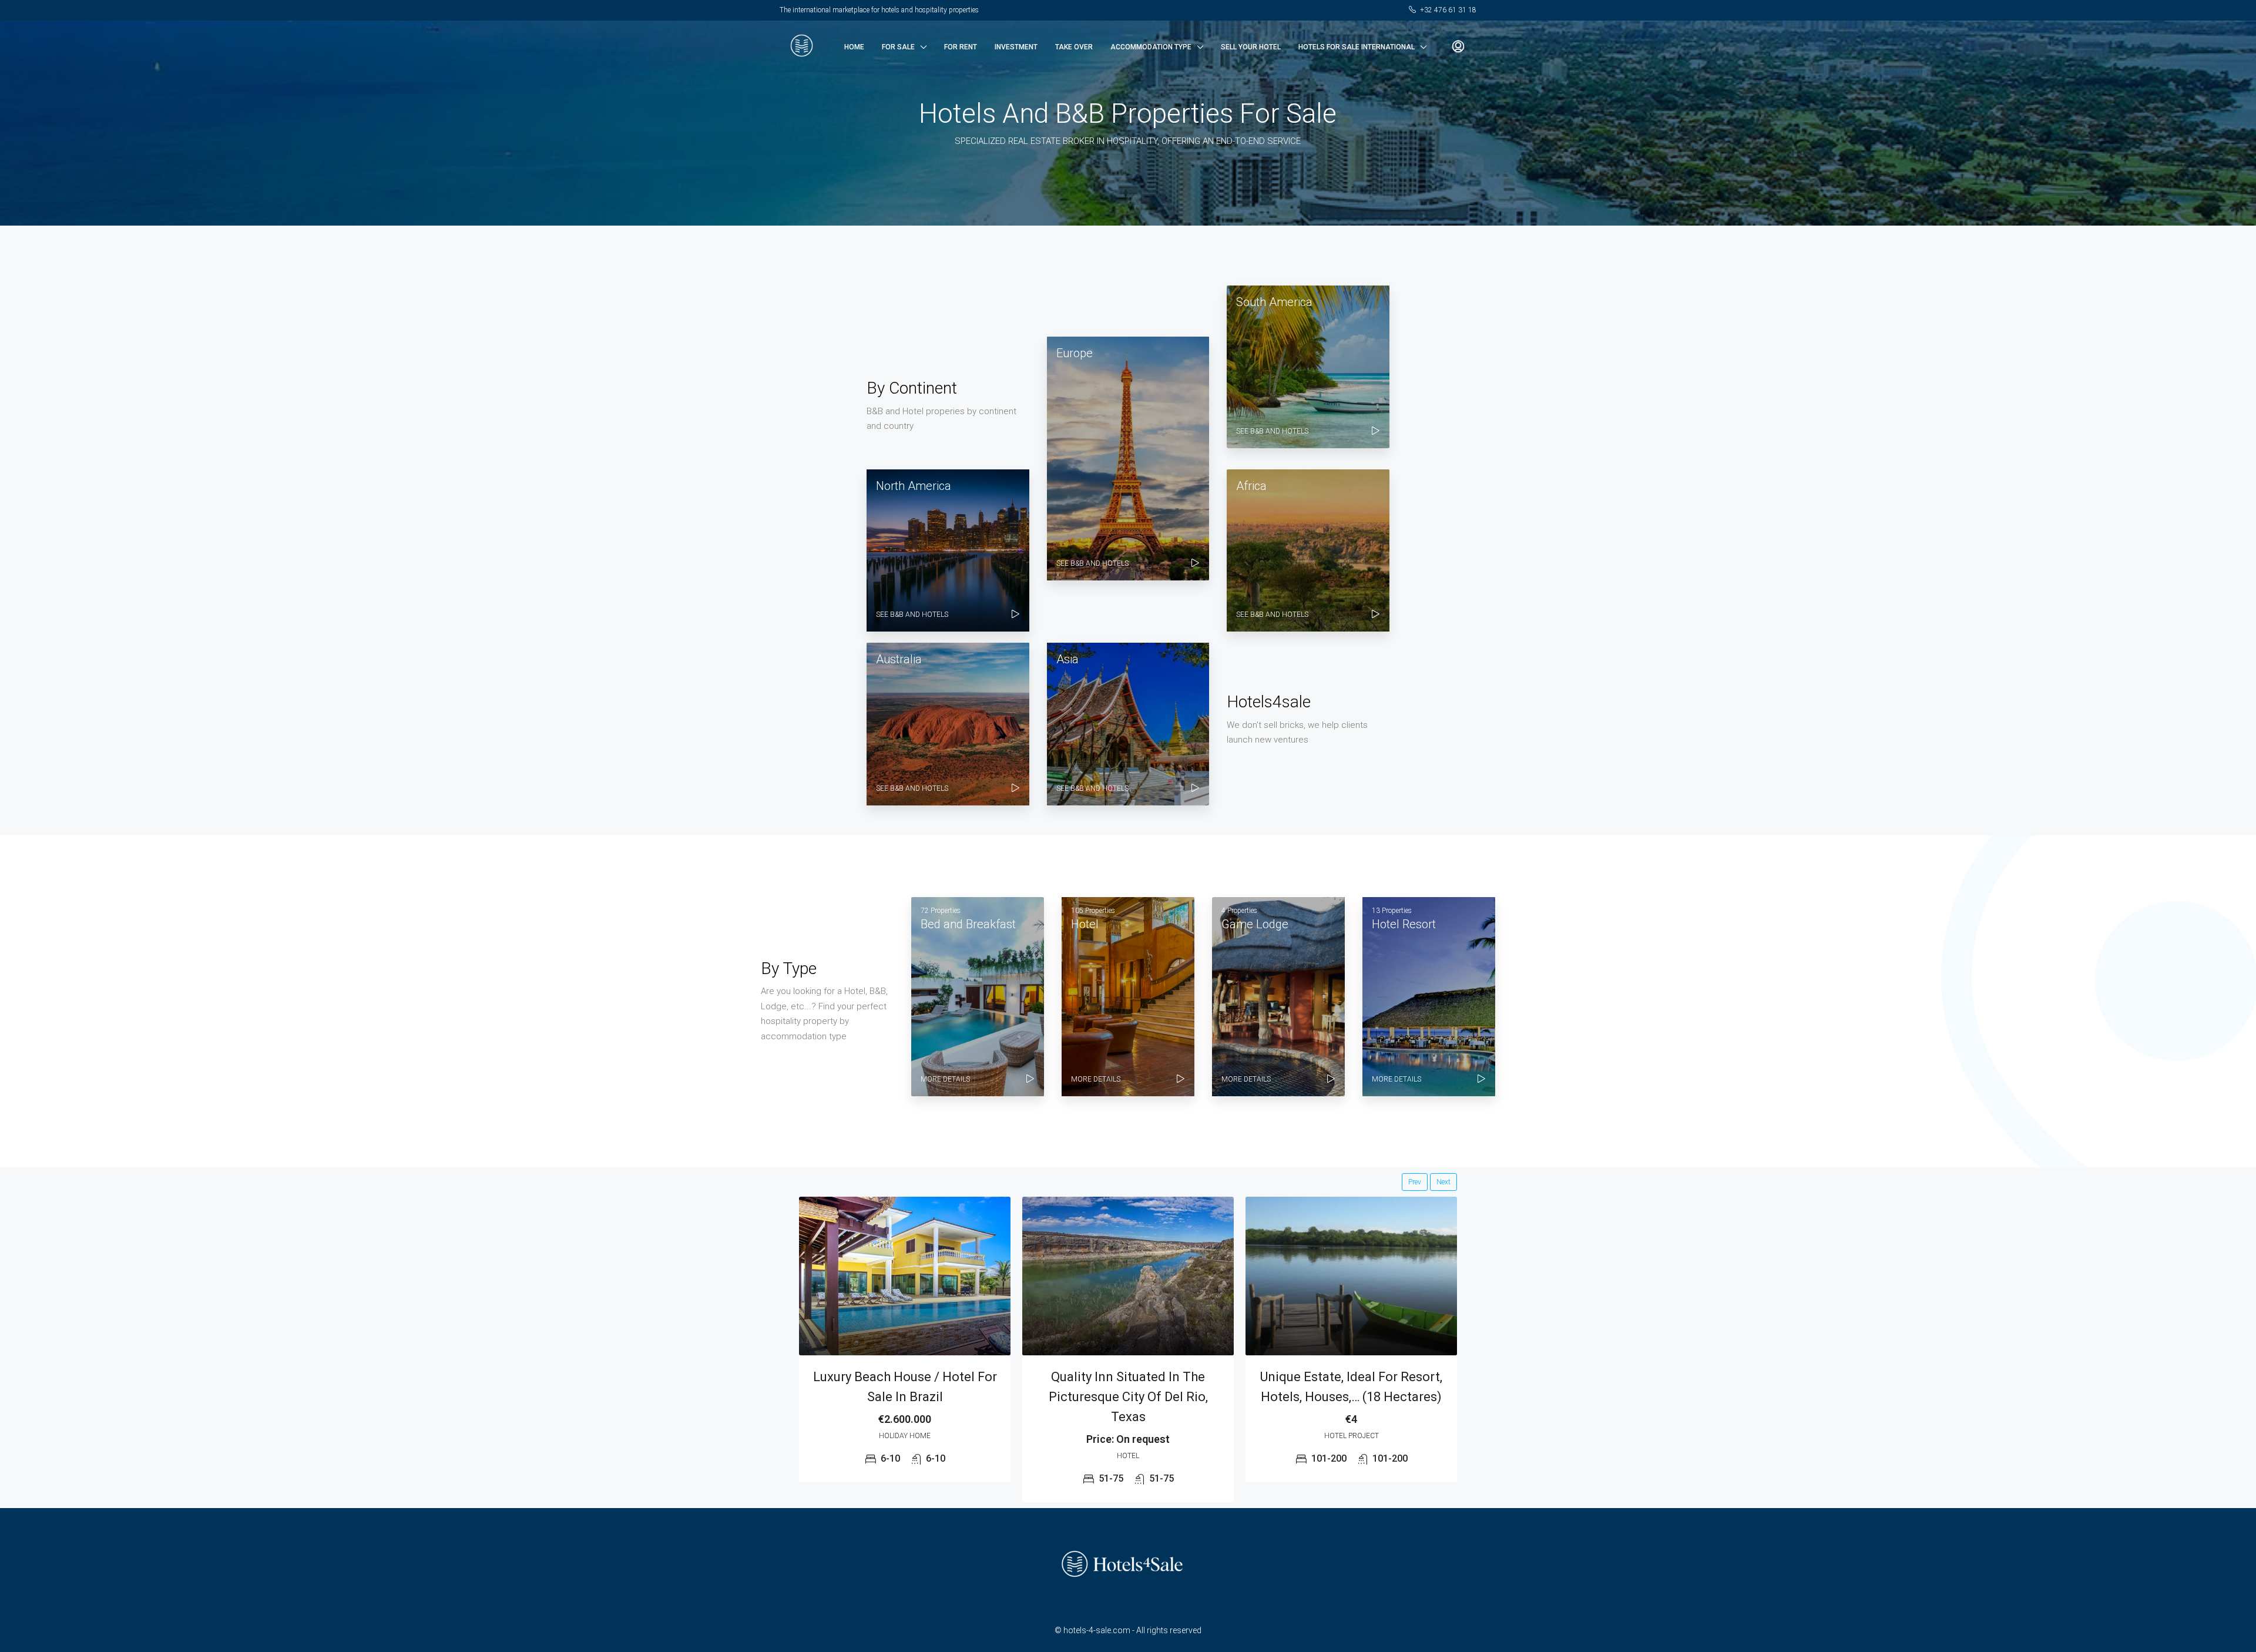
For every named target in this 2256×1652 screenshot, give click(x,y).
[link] (905, 1276)
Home (854, 47)
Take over (1074, 47)
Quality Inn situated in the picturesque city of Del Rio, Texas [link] (1128, 1397)
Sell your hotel (1251, 47)
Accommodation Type (1151, 47)
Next (1443, 1182)
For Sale (898, 47)
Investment (1016, 47)
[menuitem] (1458, 47)
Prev (1415, 1182)
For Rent (961, 47)
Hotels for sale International (1357, 47)
